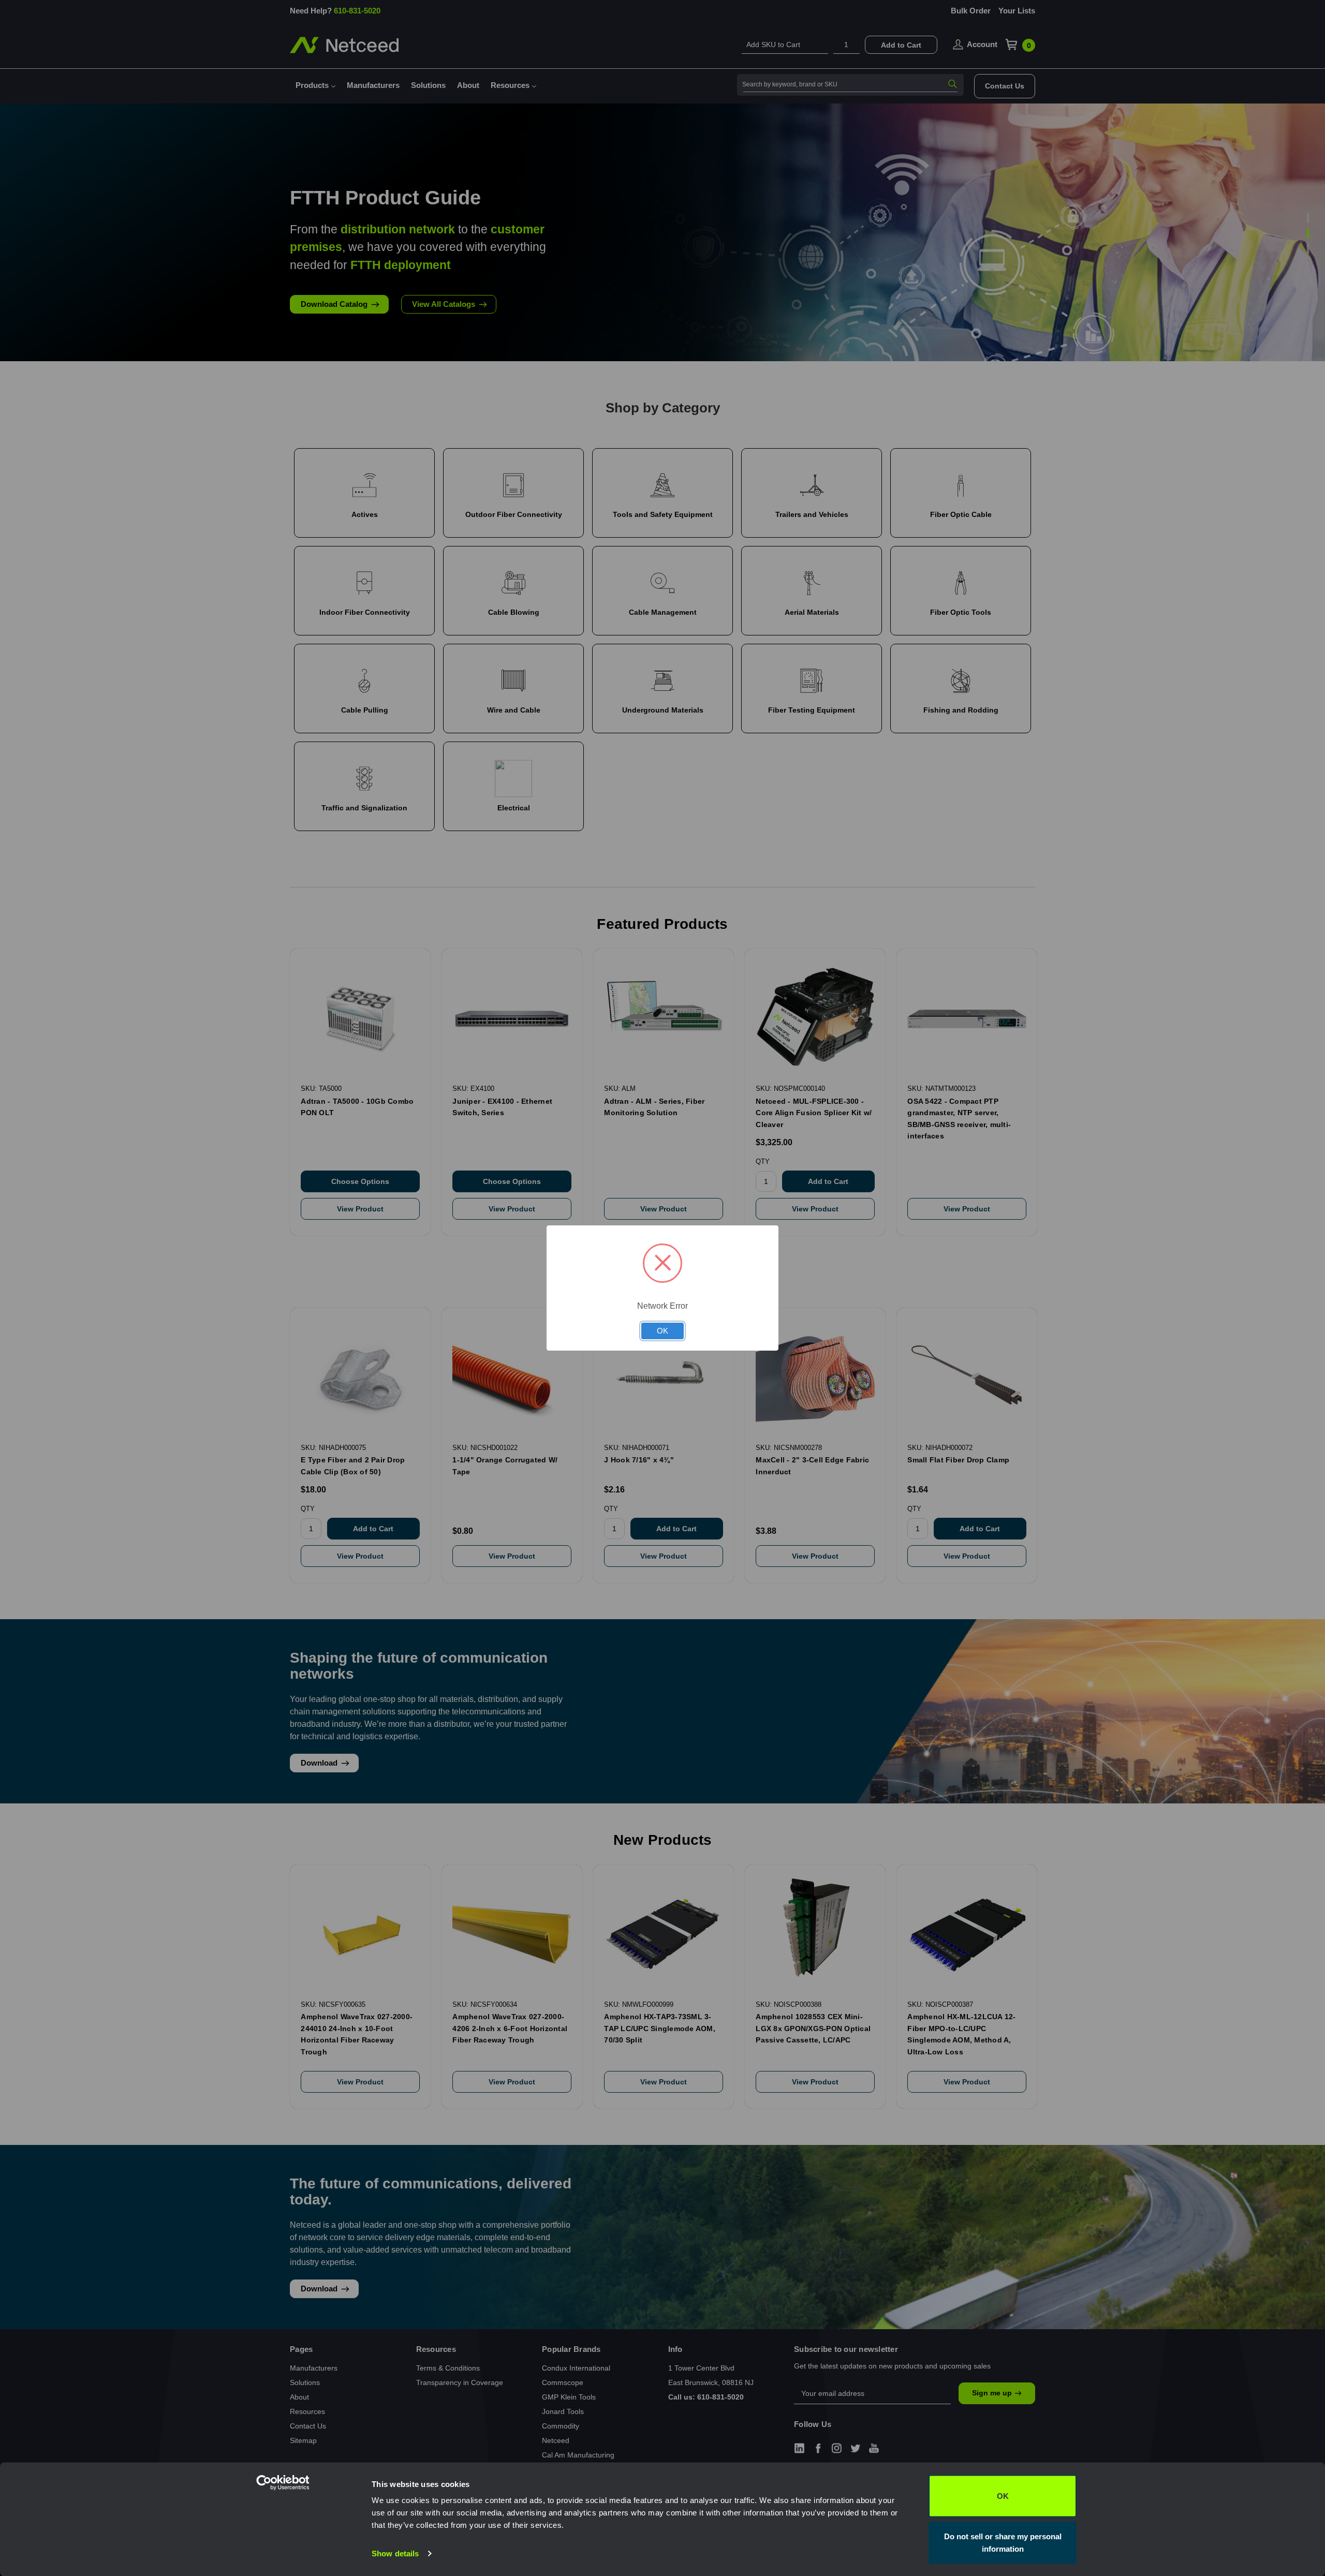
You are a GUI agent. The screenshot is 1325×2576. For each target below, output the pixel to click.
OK (1003, 2496)
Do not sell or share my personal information (1003, 2542)
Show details (395, 2553)
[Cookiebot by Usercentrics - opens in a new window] (303, 2556)
